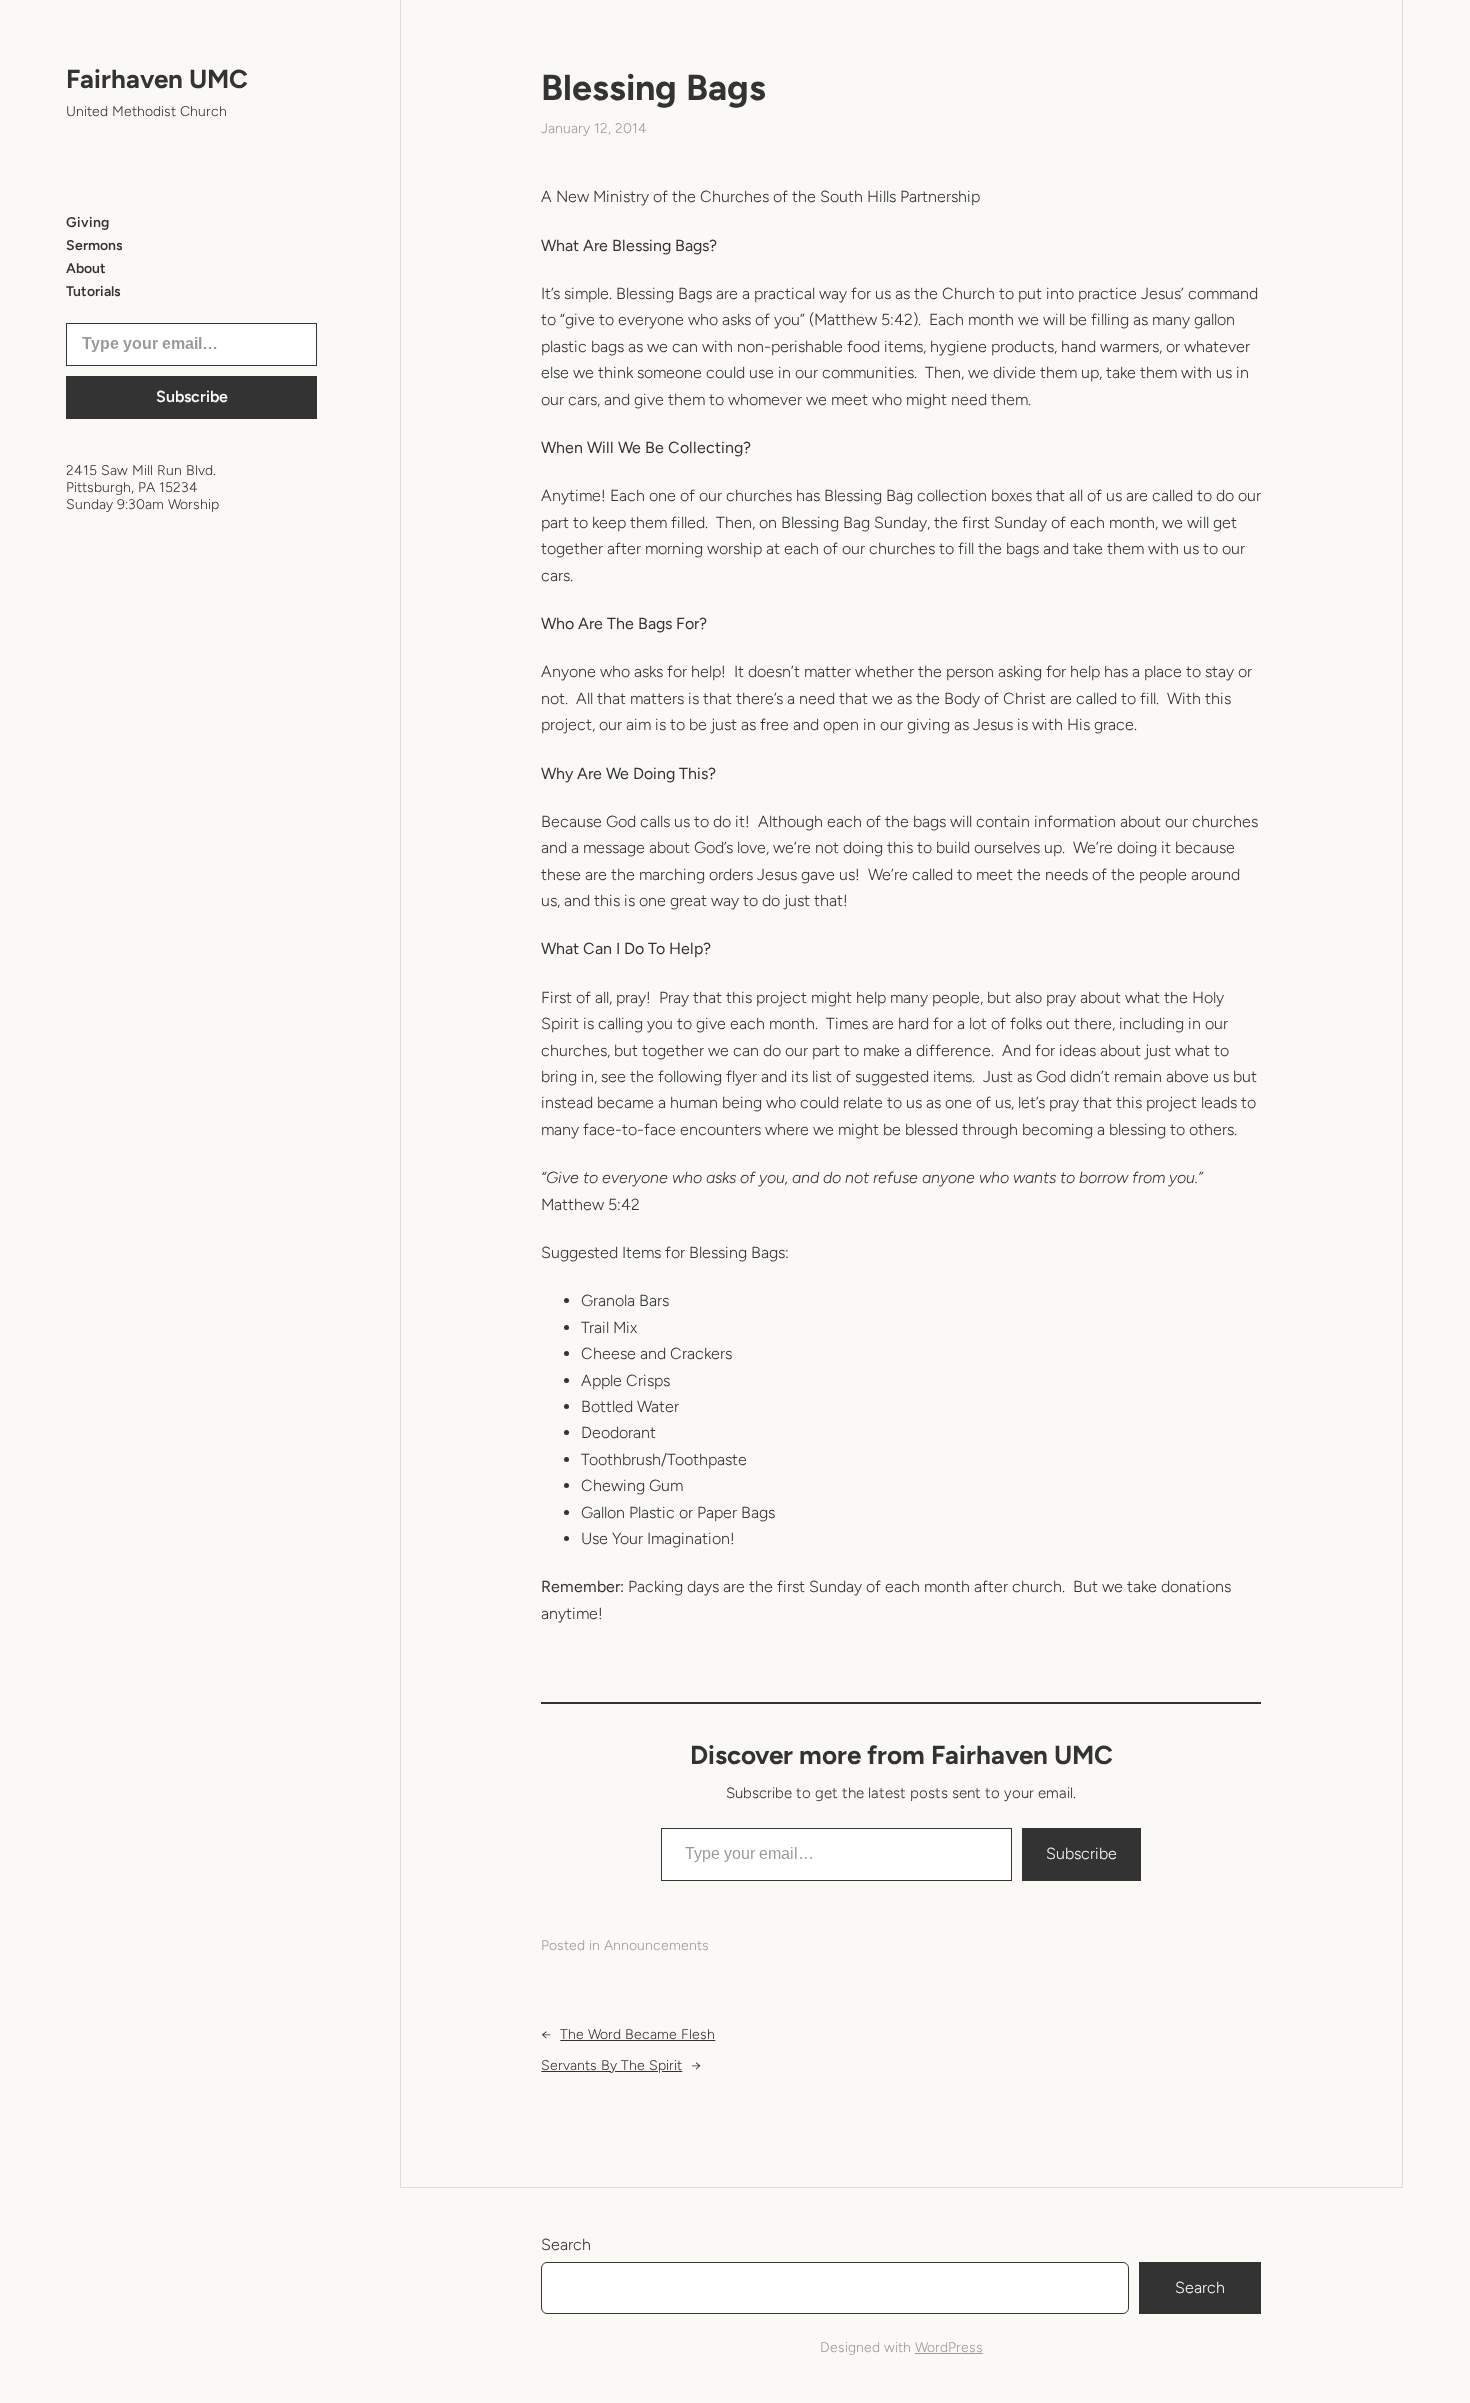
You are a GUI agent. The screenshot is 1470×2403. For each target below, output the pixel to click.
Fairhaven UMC (157, 79)
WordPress (949, 2347)
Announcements (656, 1945)
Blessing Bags (653, 87)
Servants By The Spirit (611, 2065)
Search (566, 2244)
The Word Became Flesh (637, 2034)
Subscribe (192, 396)
